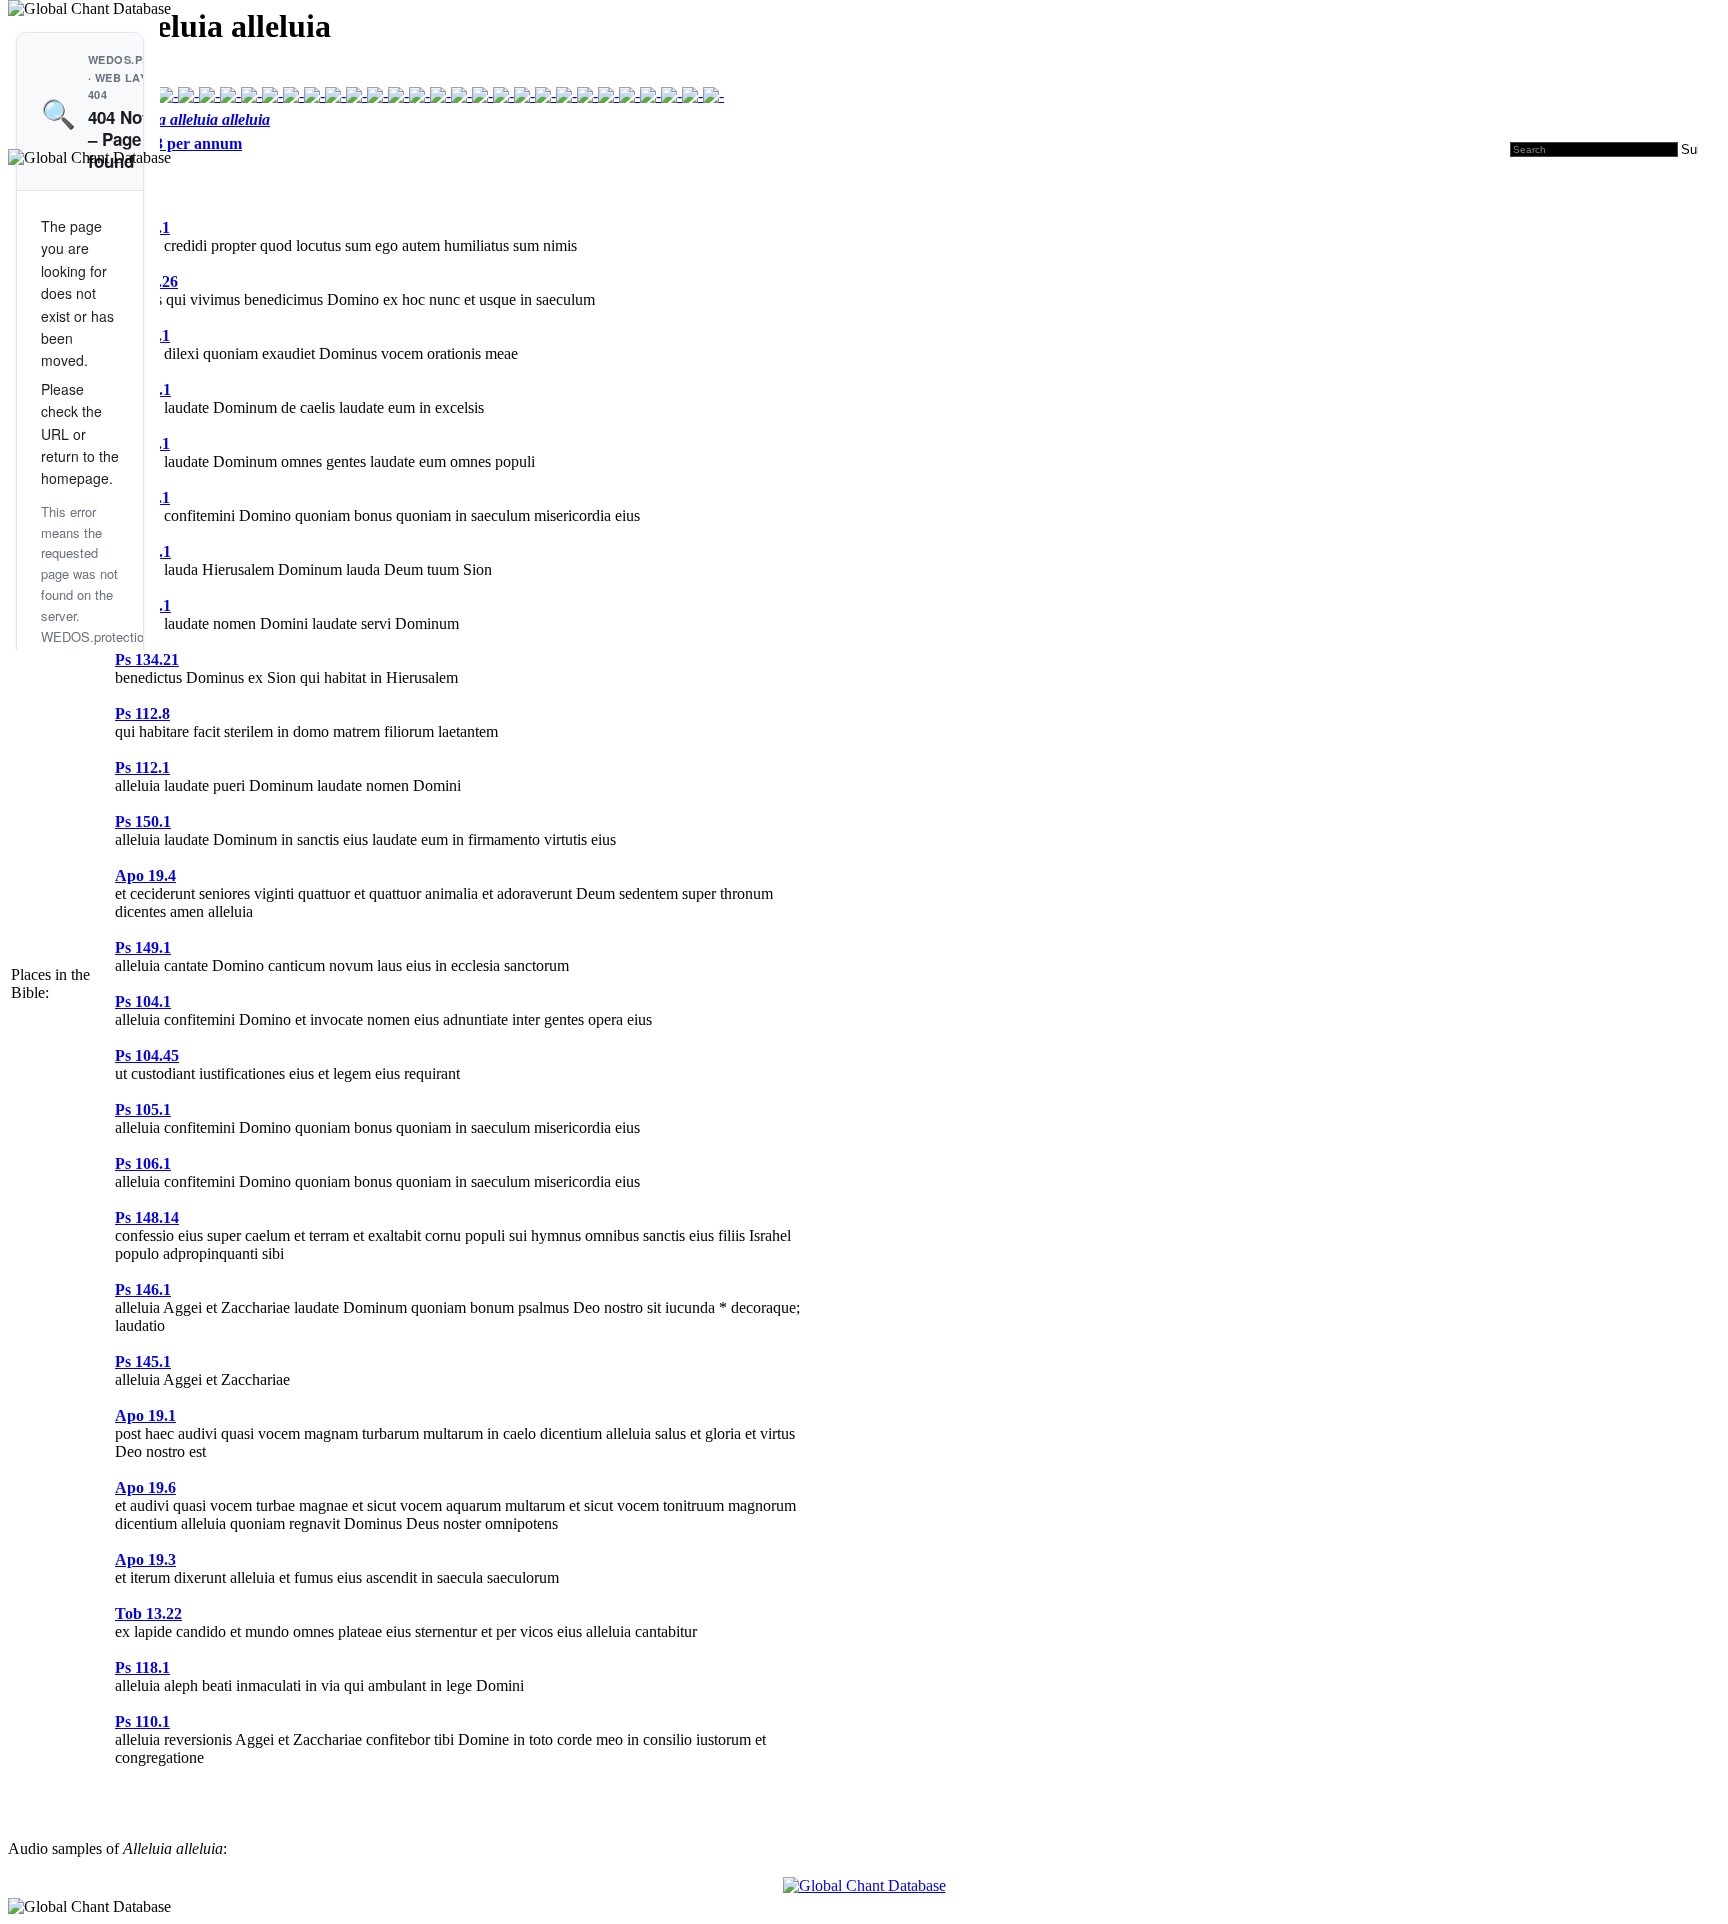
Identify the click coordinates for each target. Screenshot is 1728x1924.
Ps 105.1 (143, 1109)
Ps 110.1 (142, 1721)
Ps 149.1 (143, 947)
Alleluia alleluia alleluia (192, 119)
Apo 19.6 (145, 1487)
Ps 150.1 (143, 821)
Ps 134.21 (147, 659)
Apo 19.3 (145, 1559)
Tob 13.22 (148, 1613)
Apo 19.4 (145, 875)
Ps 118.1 (142, 1667)
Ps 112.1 (142, 767)
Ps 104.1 (143, 1001)
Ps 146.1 (143, 1289)
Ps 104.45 (147, 1055)
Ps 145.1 (143, 1361)
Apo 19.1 (145, 1415)
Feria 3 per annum (178, 143)
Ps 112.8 (142, 713)
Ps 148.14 (147, 1217)
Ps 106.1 (143, 1163)
